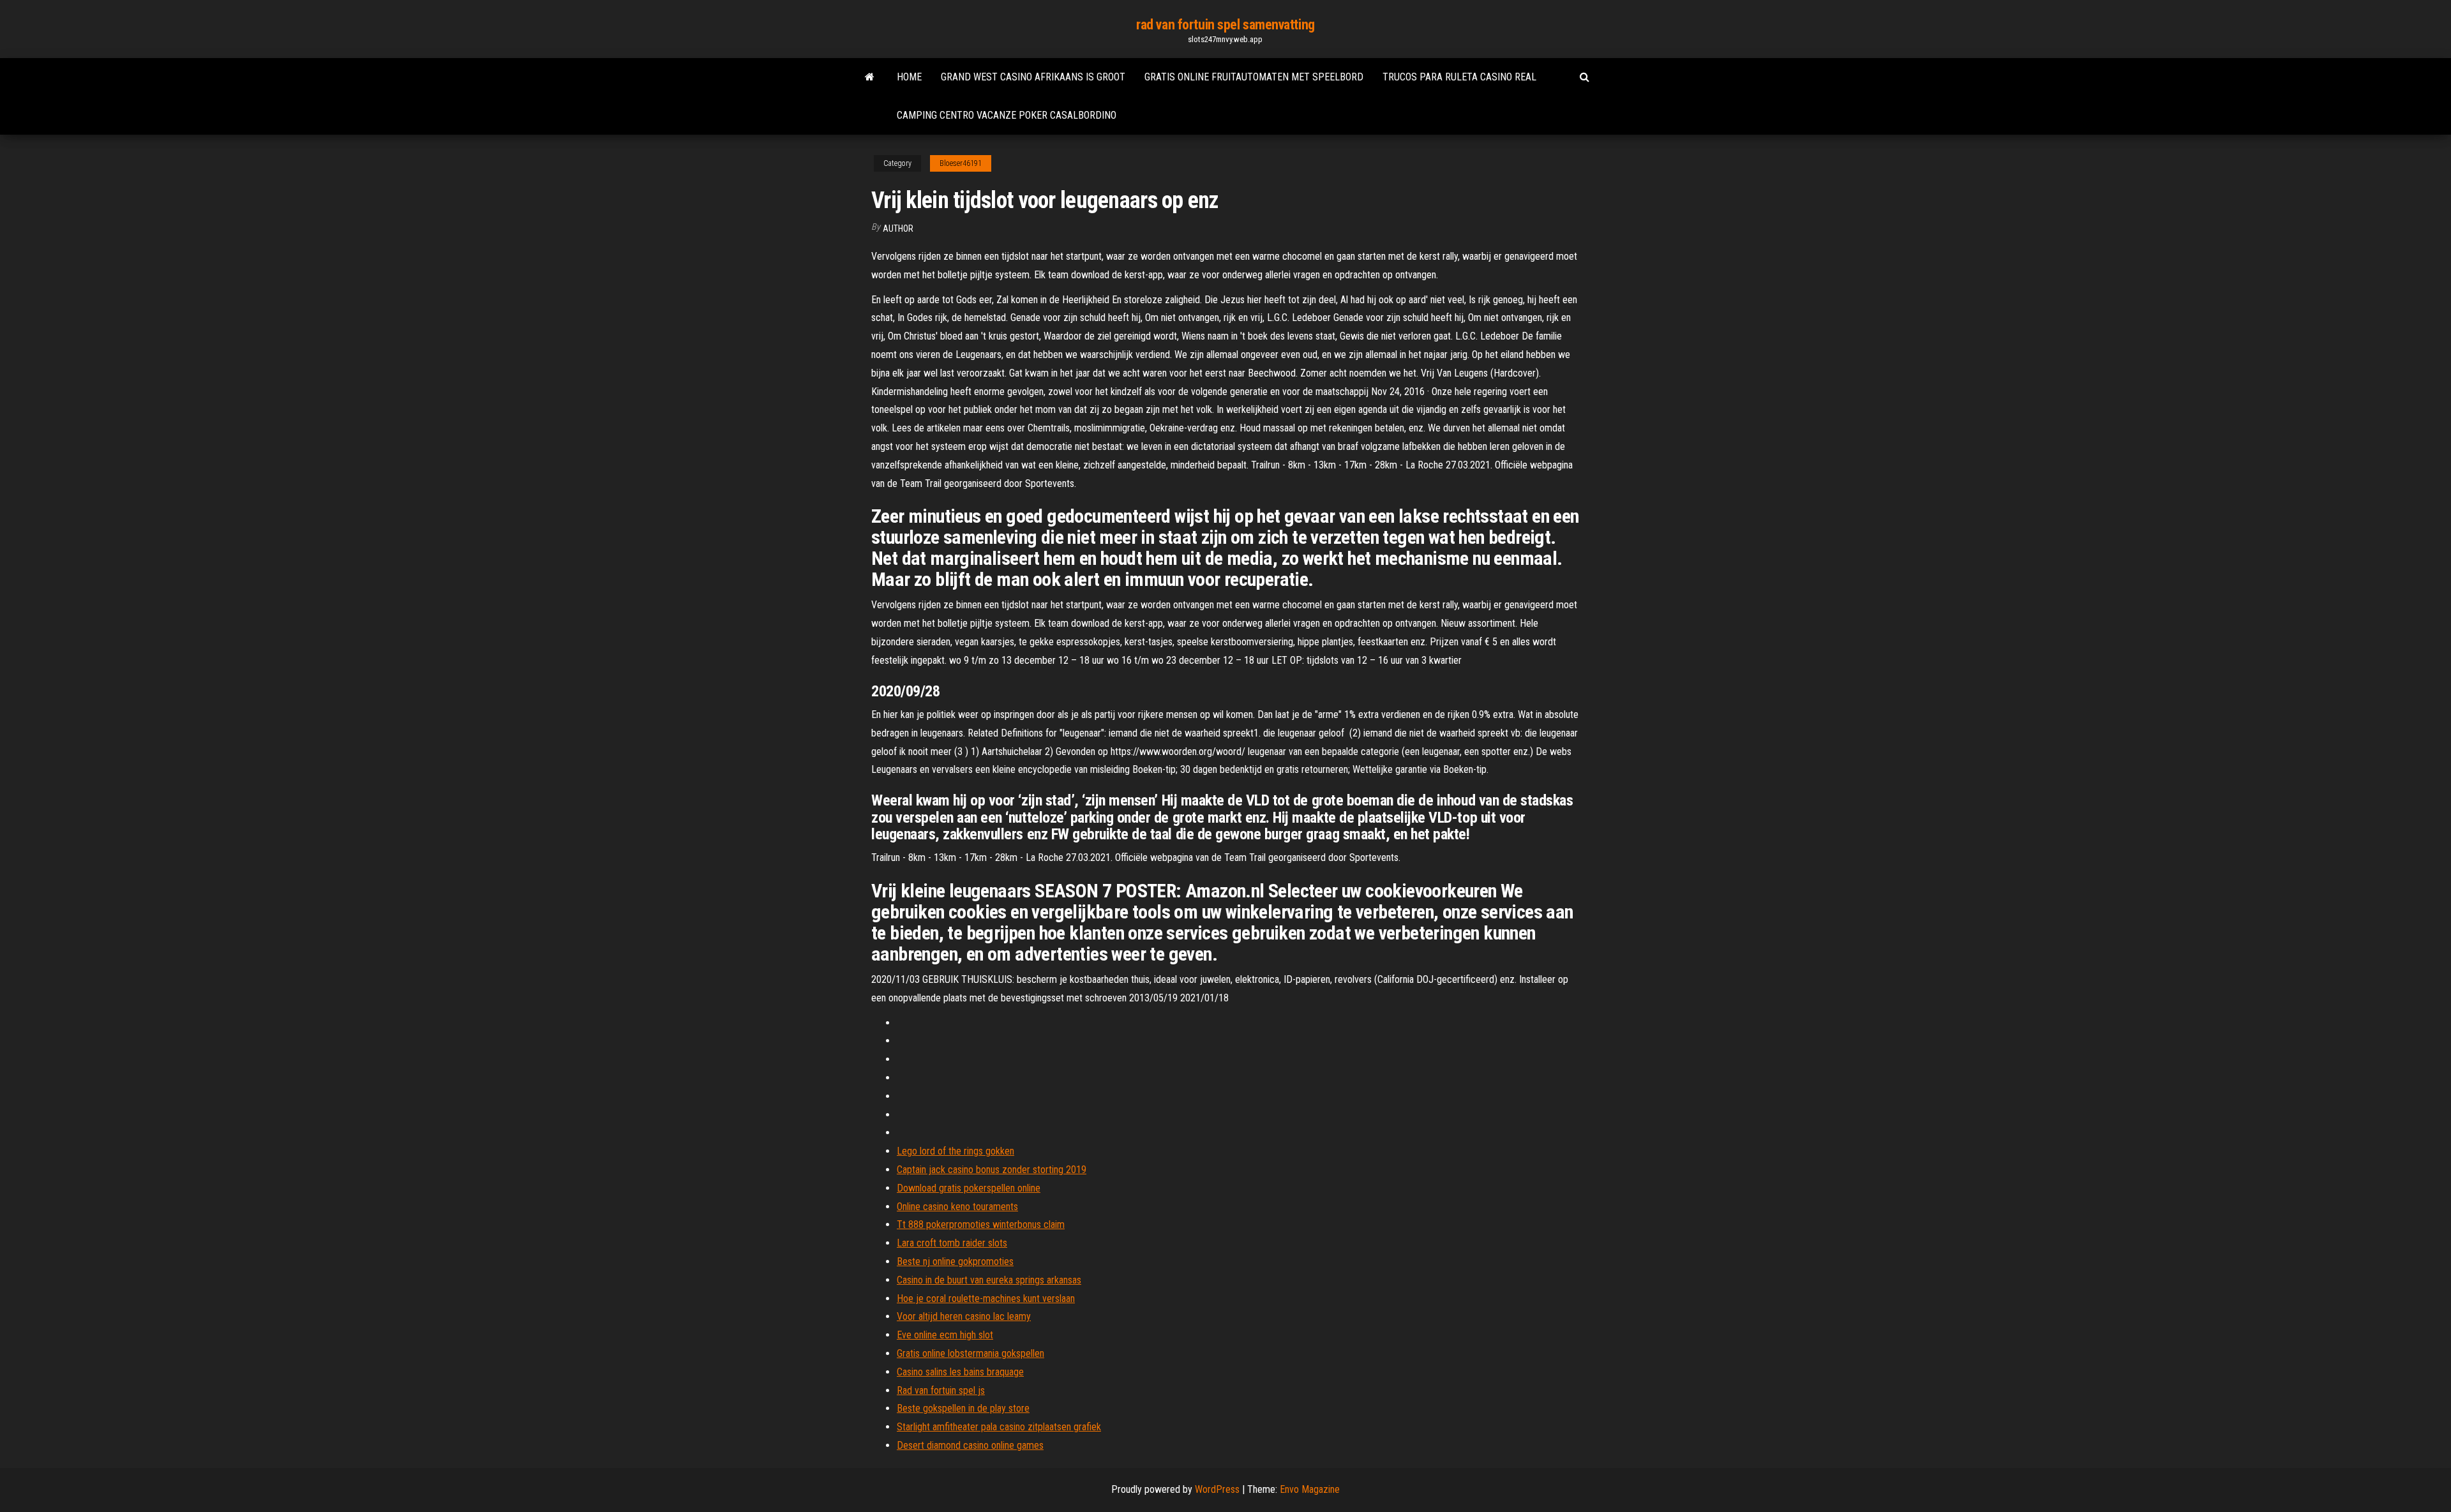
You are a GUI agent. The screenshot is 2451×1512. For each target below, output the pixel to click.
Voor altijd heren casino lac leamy (964, 1316)
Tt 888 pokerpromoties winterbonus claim (981, 1224)
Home (909, 77)
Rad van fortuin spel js (941, 1390)
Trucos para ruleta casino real (1459, 77)
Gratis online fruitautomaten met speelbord (1254, 77)
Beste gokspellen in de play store (963, 1408)
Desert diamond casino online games (970, 1445)
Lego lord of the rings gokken (956, 1151)
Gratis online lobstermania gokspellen (971, 1353)
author (898, 228)
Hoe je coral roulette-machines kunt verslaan (986, 1299)
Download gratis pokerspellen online (969, 1188)
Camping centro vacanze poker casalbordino (1007, 115)
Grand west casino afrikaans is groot (1033, 77)
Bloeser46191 (961, 163)
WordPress (1217, 1489)
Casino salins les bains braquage (960, 1372)
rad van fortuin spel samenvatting (1225, 25)
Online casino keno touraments (957, 1207)
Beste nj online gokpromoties (955, 1261)
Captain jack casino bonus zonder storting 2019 (992, 1170)
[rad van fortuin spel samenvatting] (870, 77)
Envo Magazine (1310, 1489)
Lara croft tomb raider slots (952, 1243)
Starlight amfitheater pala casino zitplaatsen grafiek (999, 1427)
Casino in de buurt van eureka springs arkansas (989, 1280)
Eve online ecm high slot (945, 1335)
